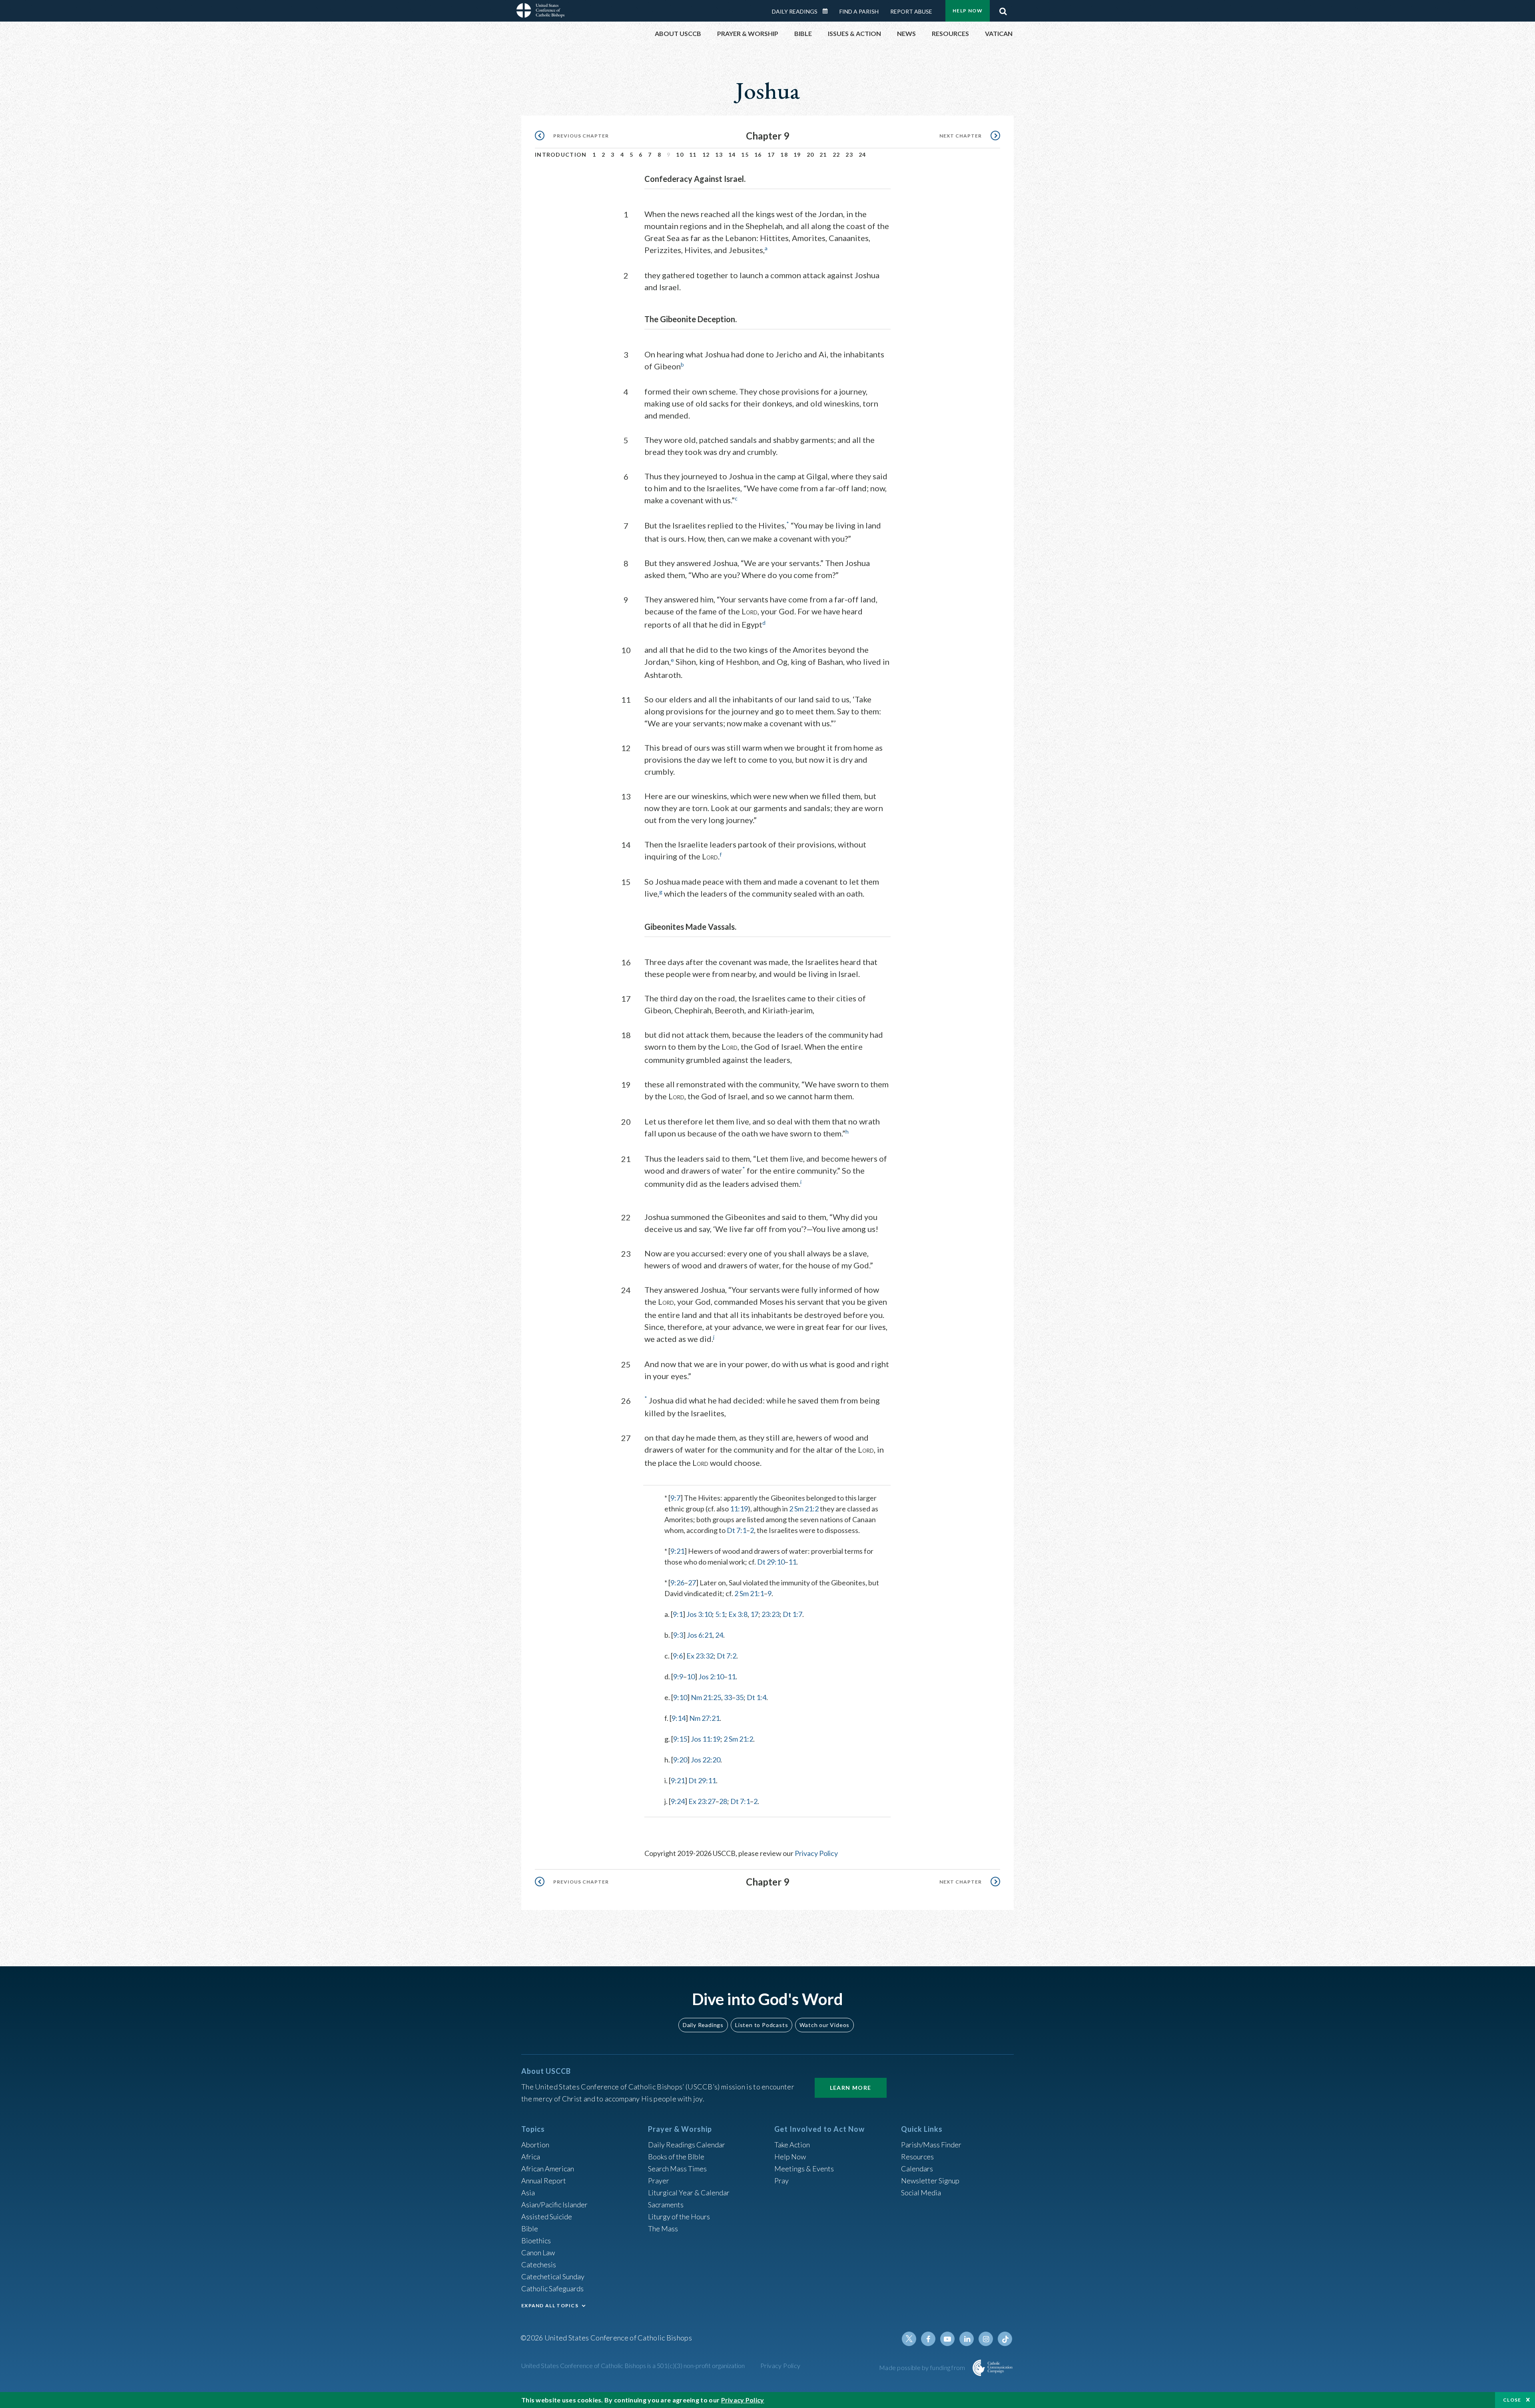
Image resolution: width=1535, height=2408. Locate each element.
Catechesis (539, 2264)
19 (797, 154)
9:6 (678, 1656)
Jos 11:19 (706, 1739)
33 (728, 1697)
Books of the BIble (676, 2157)
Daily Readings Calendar (828, 11)
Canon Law (538, 2253)
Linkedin (967, 2339)
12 (706, 154)
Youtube (947, 2339)
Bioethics (536, 2241)
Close (1512, 2400)
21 (823, 154)
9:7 (675, 1498)
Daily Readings (795, 11)
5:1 (720, 1614)
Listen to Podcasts (762, 2025)
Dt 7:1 (737, 1530)
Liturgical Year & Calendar (689, 2193)
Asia (528, 2193)
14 (732, 154)
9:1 (678, 1614)
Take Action (792, 2145)
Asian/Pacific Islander (554, 2205)
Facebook (928, 2339)
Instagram (986, 2339)
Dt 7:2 (727, 1656)
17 (771, 154)
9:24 (678, 1801)
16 (758, 154)
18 (784, 154)
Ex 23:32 (700, 1656)
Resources (917, 2157)
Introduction (561, 154)
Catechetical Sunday (553, 2276)
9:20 (680, 1760)
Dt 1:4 (757, 1697)
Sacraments (666, 2205)
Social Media (921, 2193)
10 (680, 154)
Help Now (968, 11)
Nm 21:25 (706, 1697)
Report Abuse (911, 11)
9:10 (680, 1697)
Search (1003, 9)
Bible (530, 2229)
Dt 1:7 (792, 1614)
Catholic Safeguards (552, 2288)
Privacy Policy (816, 1853)
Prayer (659, 2181)
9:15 (680, 1739)
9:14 (679, 1718)
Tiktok (1005, 2339)
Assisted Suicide (547, 2217)
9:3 (678, 1635)
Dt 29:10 (771, 1562)
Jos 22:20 (706, 1760)
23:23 (770, 1614)
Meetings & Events (804, 2169)
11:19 (739, 1509)
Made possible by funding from (923, 2367)
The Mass (663, 2229)
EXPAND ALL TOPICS (550, 2305)
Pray (781, 2181)
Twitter (909, 2339)
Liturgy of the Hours (679, 2217)
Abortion (535, 2145)
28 (723, 1801)
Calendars (917, 2169)
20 (810, 154)
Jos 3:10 (699, 1614)
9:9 (678, 1676)
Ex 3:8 (738, 1614)
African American (548, 2169)
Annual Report (544, 2181)
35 (740, 1697)
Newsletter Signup (930, 2181)
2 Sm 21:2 (804, 1509)
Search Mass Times (677, 2169)
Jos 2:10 (711, 1676)
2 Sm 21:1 (749, 1593)
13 (719, 154)
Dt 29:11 (702, 1780)
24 (862, 154)
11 (693, 154)
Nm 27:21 (704, 1718)
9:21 (677, 1551)
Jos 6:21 (700, 1635)
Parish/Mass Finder (931, 2145)
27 (692, 1583)
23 (849, 154)
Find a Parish (859, 11)
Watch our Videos (824, 2025)
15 (745, 154)
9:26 (677, 1583)
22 (836, 154)
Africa (531, 2157)
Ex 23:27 (702, 1801)
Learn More (851, 2088)
